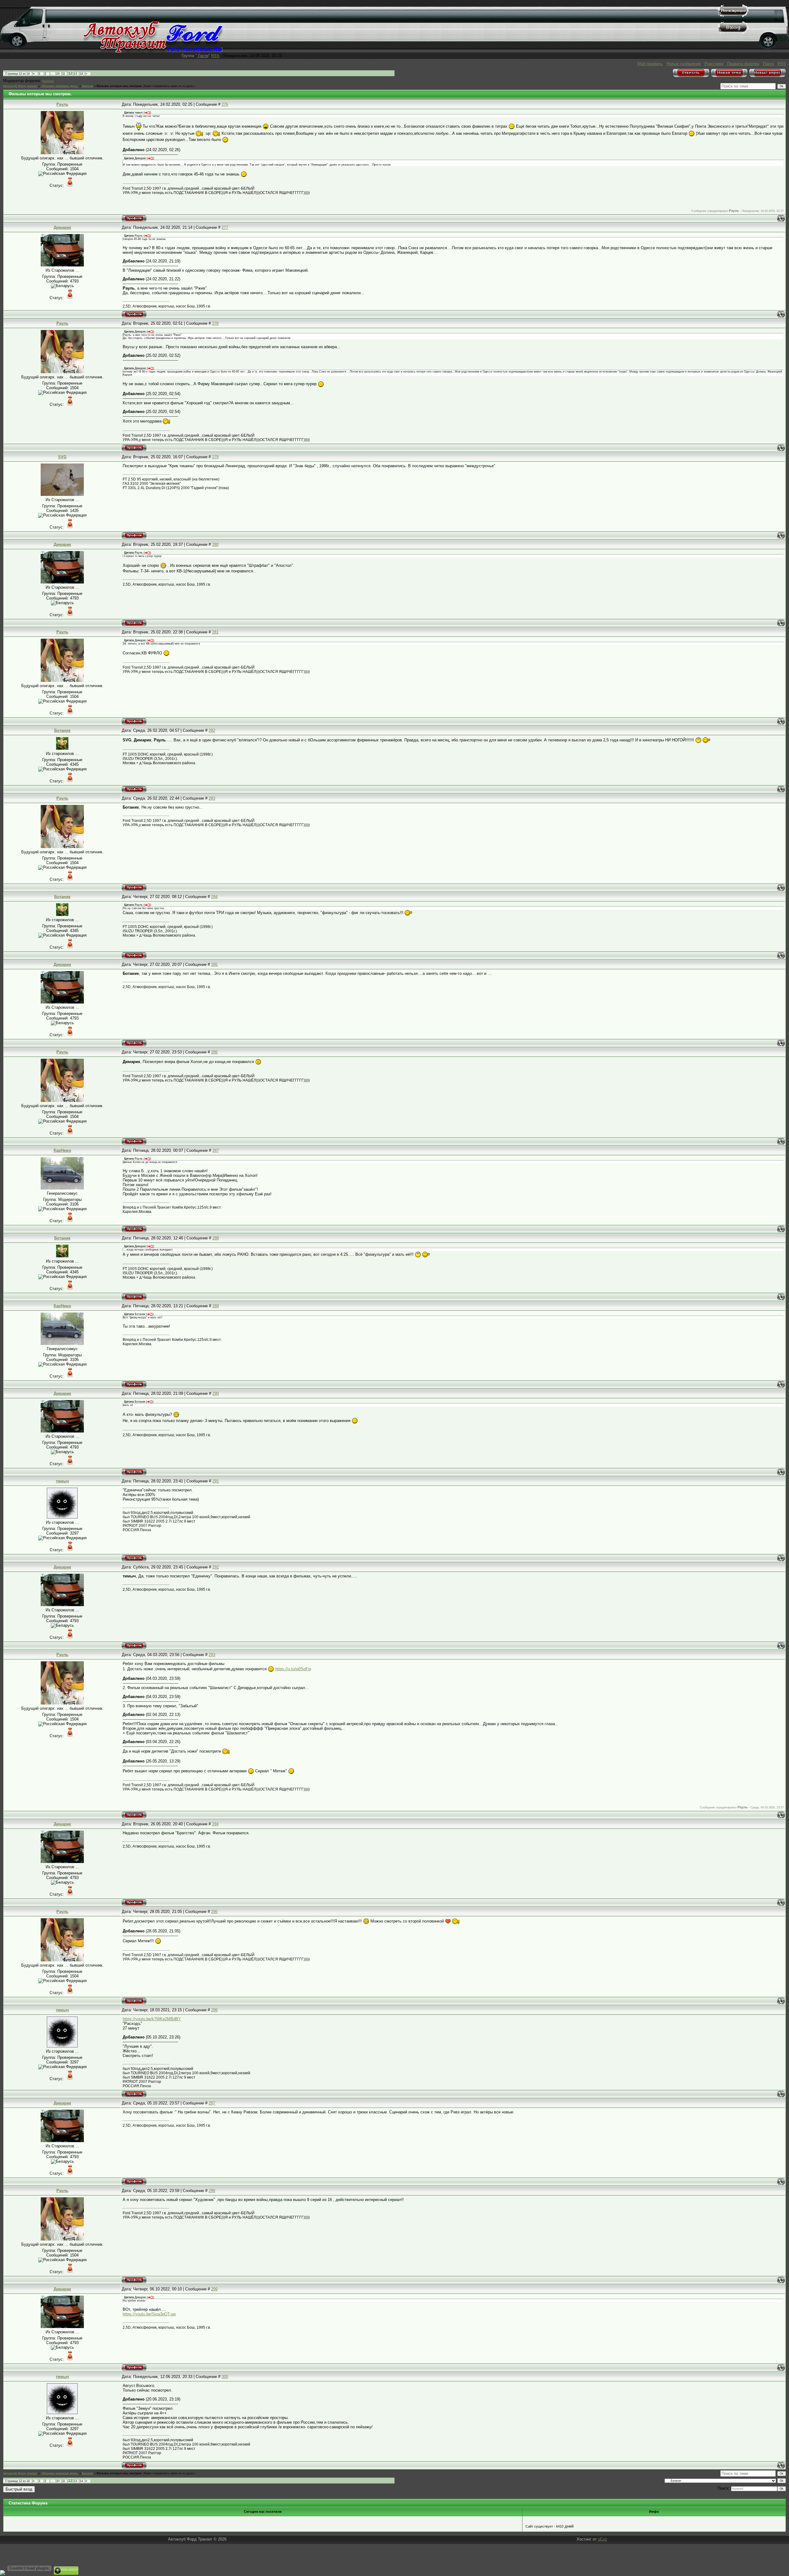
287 (216, 1150)
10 (58, 74)
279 (215, 457)
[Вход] (733, 33)
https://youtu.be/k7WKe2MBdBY (152, 2019)
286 (214, 1052)
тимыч (62, 1481)
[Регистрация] (733, 16)
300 (225, 2377)
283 (212, 798)
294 (215, 1824)
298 (212, 2191)
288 (216, 1238)
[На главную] (153, 51)
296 (214, 2010)
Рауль (62, 104)
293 (212, 1655)
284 (214, 897)
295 (214, 1912)
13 (76, 74)
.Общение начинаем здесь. (60, 86)
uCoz (603, 2539)
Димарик (62, 227)
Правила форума (743, 64)
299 (214, 2289)
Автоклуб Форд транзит (20, 86)
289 (216, 1306)
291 (216, 1481)
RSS (215, 56)
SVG (62, 457)
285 (214, 964)
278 (215, 323)
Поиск (768, 64)
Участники (714, 64)
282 (212, 730)
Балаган (88, 86)
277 (225, 227)
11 (64, 74)
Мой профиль (650, 64)
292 (216, 1567)
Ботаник (62, 730)
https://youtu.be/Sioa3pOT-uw (149, 2314)
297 (212, 2103)
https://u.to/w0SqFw (293, 1669)
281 (215, 632)
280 (215, 544)
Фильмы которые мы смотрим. (119, 86)
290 (216, 1393)
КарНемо (48, 81)
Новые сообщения (684, 64)
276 (225, 104)
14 (81, 74)
